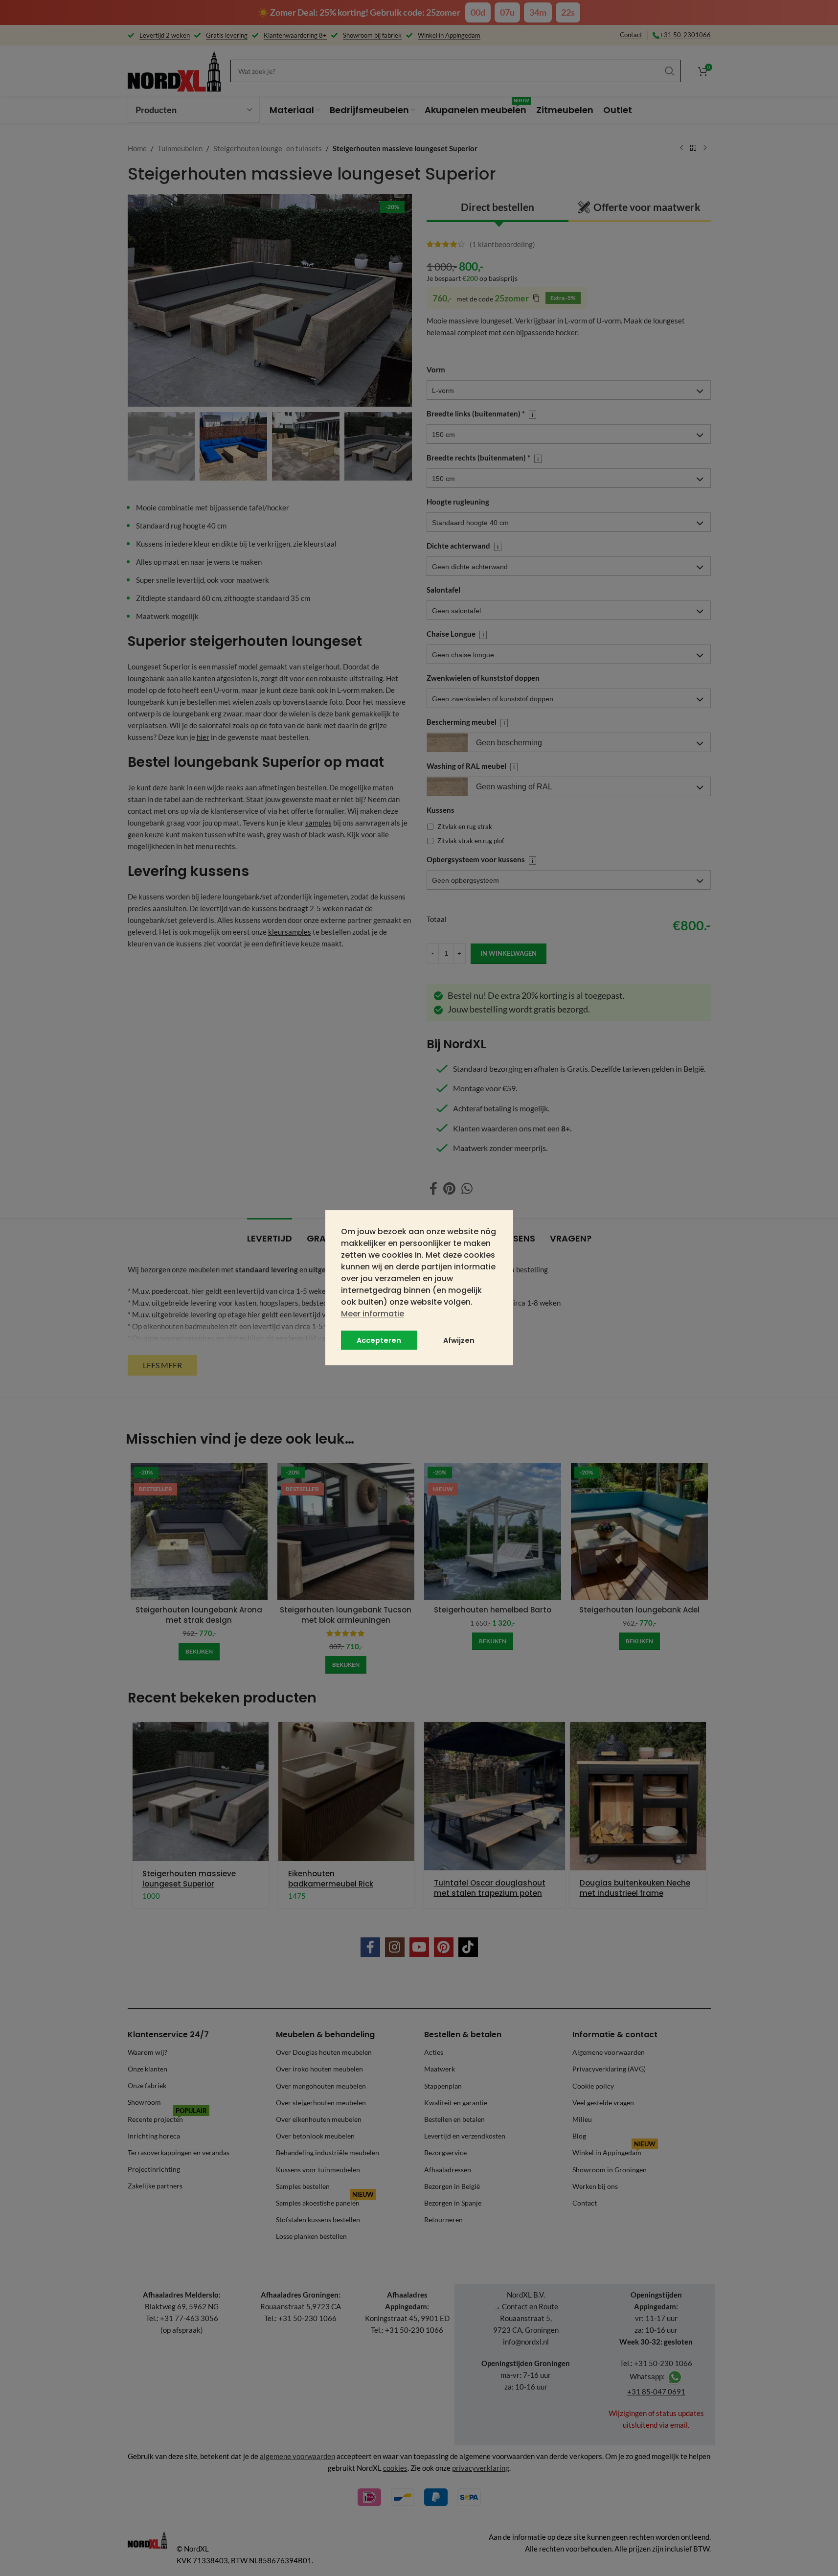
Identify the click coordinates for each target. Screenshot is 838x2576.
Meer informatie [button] (373, 1314)
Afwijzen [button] (459, 1340)
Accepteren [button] (379, 1340)
